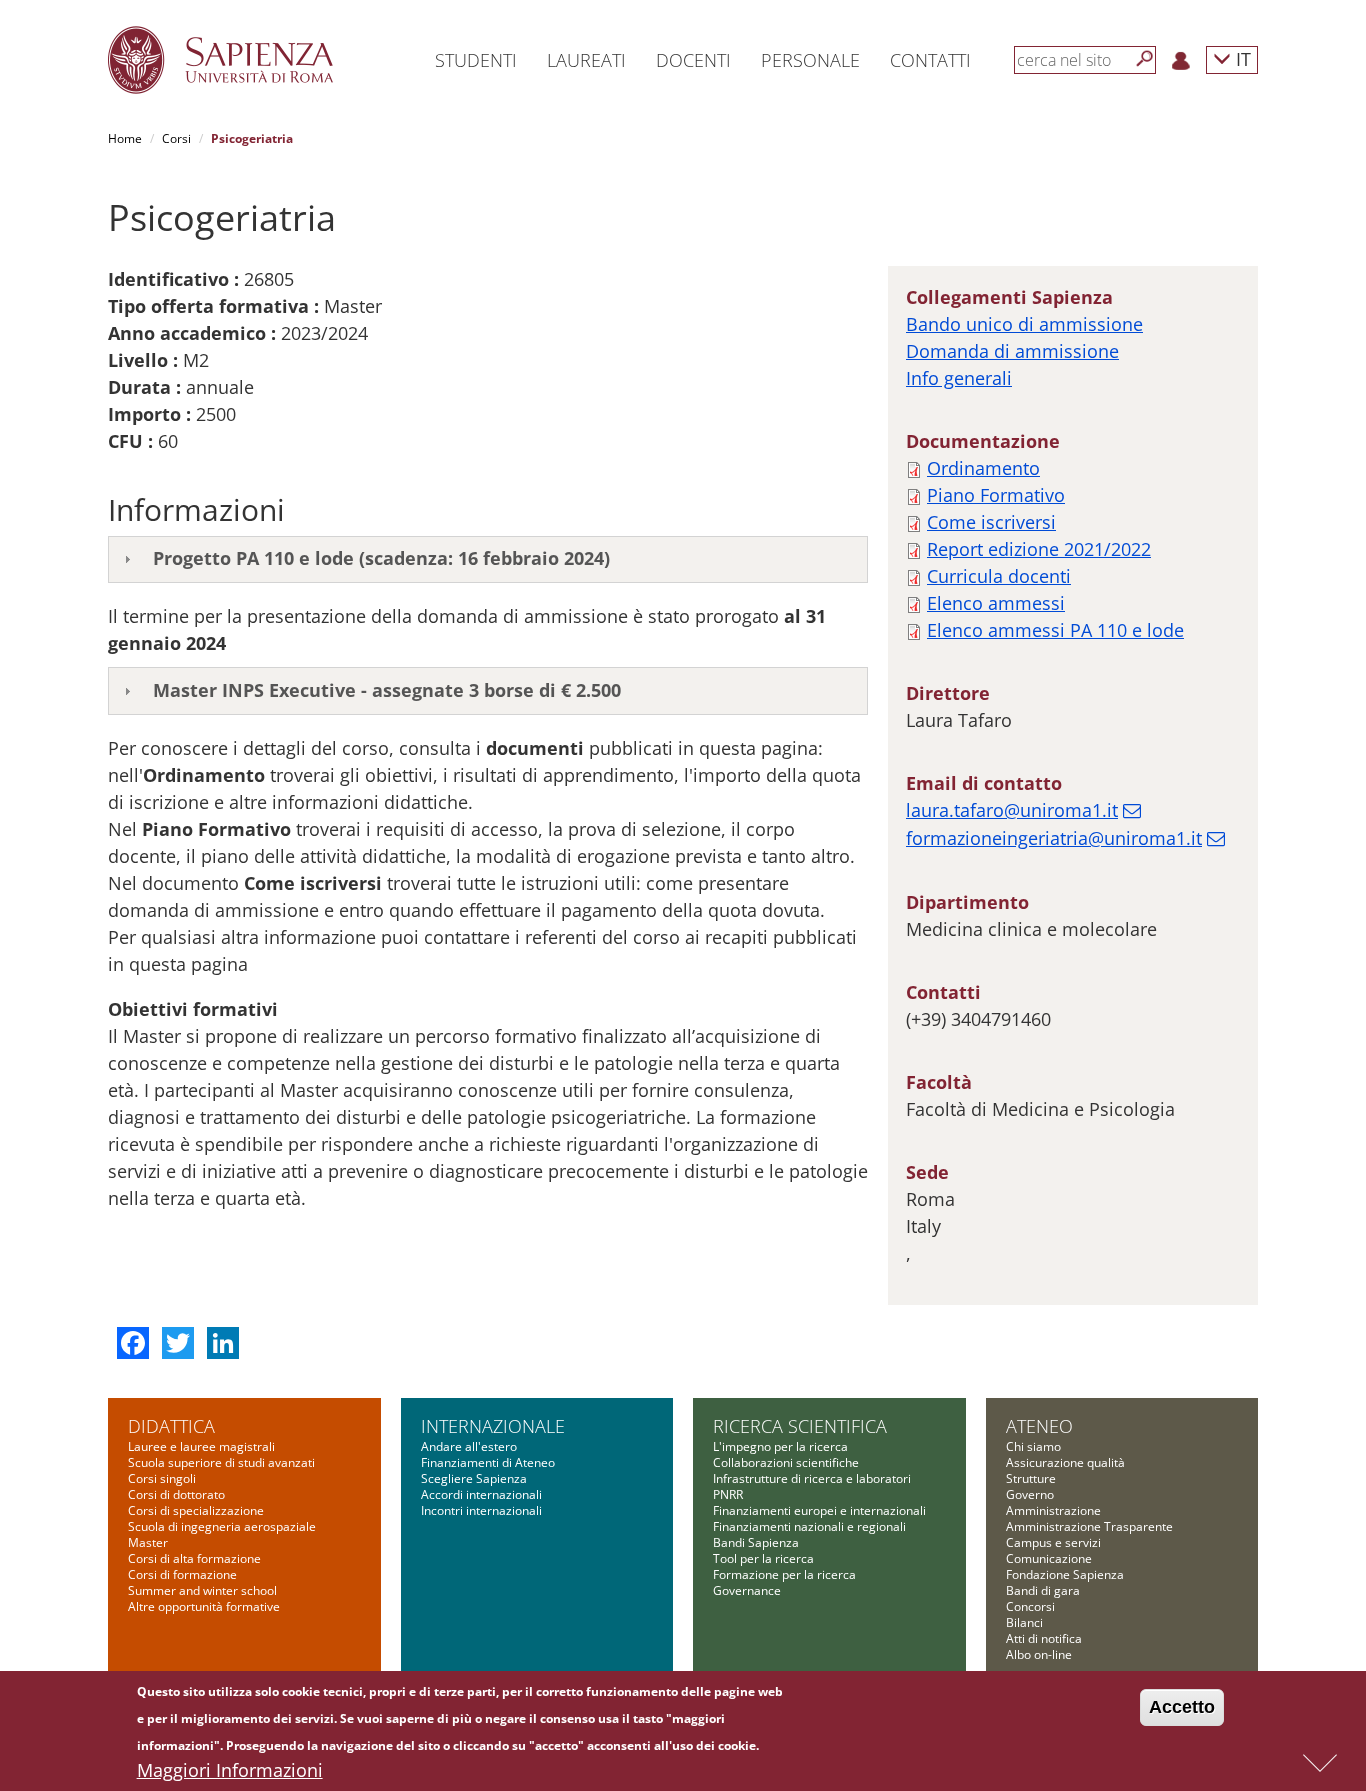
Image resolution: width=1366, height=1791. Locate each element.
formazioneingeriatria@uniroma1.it (1054, 838)
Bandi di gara (1043, 1590)
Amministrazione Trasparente (1089, 1526)
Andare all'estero (469, 1446)
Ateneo (1039, 1426)
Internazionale (493, 1426)
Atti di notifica (1044, 1638)
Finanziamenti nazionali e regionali (809, 1526)
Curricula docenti (999, 576)
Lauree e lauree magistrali (201, 1446)
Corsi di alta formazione (194, 1558)
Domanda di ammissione (1012, 351)
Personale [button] (810, 60)
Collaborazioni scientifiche (786, 1462)
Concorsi (1030, 1606)
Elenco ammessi (996, 603)
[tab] (488, 560)
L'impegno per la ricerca (780, 1446)
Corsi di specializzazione (196, 1510)
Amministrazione (1053, 1510)
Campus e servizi (1053, 1542)
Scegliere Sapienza (474, 1478)
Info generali (959, 378)
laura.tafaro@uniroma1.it (1012, 810)
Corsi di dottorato (176, 1494)
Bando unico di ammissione (1024, 324)
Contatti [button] (930, 60)
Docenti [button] (693, 60)
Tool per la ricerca (763, 1558)
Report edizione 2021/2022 (1039, 549)
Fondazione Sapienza (1065, 1574)
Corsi (176, 138)
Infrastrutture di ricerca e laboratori (812, 1478)
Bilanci (1024, 1622)
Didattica (171, 1426)
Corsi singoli (162, 1478)
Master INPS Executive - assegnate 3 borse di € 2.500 (387, 690)
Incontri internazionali (481, 1510)
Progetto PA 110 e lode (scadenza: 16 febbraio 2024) (381, 558)
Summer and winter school (202, 1590)
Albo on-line (1039, 1654)
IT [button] (1241, 58)
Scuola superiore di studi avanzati (221, 1462)
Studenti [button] (476, 60)
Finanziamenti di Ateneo (488, 1462)
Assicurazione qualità (1065, 1462)
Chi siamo (1033, 1446)
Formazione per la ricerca (784, 1574)
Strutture (1031, 1478)
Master (148, 1542)
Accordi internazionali (481, 1494)
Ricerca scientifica (800, 1426)
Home (125, 138)
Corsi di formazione (182, 1574)
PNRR (728, 1494)
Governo (1030, 1494)
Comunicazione (1049, 1558)
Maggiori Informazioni (230, 1770)
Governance (747, 1590)
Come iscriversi (991, 522)
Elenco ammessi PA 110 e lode (1055, 630)
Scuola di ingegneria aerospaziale (222, 1526)
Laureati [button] (586, 60)
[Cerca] (1145, 59)
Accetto (1182, 1707)
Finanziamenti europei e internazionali (819, 1510)
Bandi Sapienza (756, 1542)
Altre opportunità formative (204, 1606)
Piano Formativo (996, 495)
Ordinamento (983, 468)
